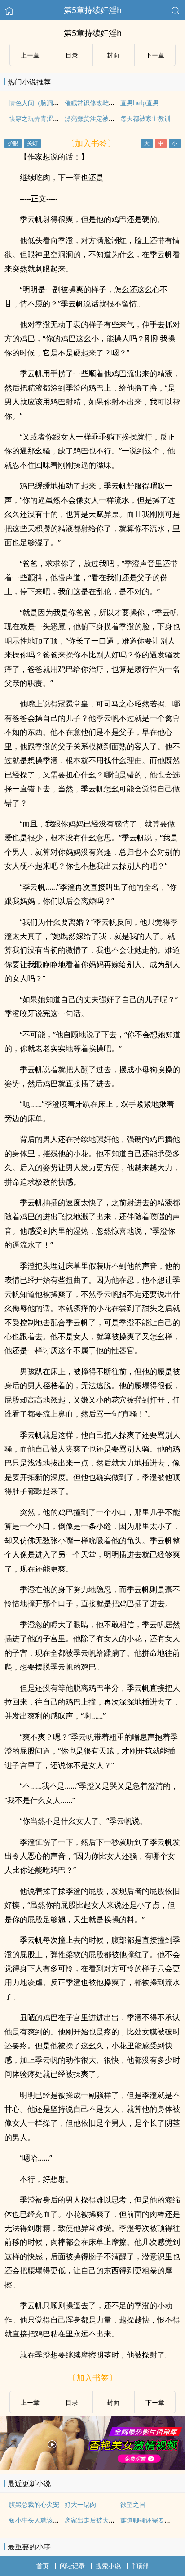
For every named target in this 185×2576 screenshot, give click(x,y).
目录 (72, 55)
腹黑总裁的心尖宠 (34, 2504)
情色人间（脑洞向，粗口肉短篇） (56, 103)
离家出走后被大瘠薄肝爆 (99, 2520)
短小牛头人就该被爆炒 (40, 2520)
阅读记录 (72, 2566)
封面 (113, 55)
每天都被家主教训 (145, 118)
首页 (43, 2566)
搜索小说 (108, 2566)
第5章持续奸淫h (93, 10)
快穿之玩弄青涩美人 (37, 118)
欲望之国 (133, 2504)
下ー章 (155, 55)
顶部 (142, 2566)
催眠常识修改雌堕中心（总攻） (109, 103)
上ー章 (30, 55)
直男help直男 (140, 103)
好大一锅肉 (80, 2504)
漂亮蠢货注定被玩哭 (93, 118)
